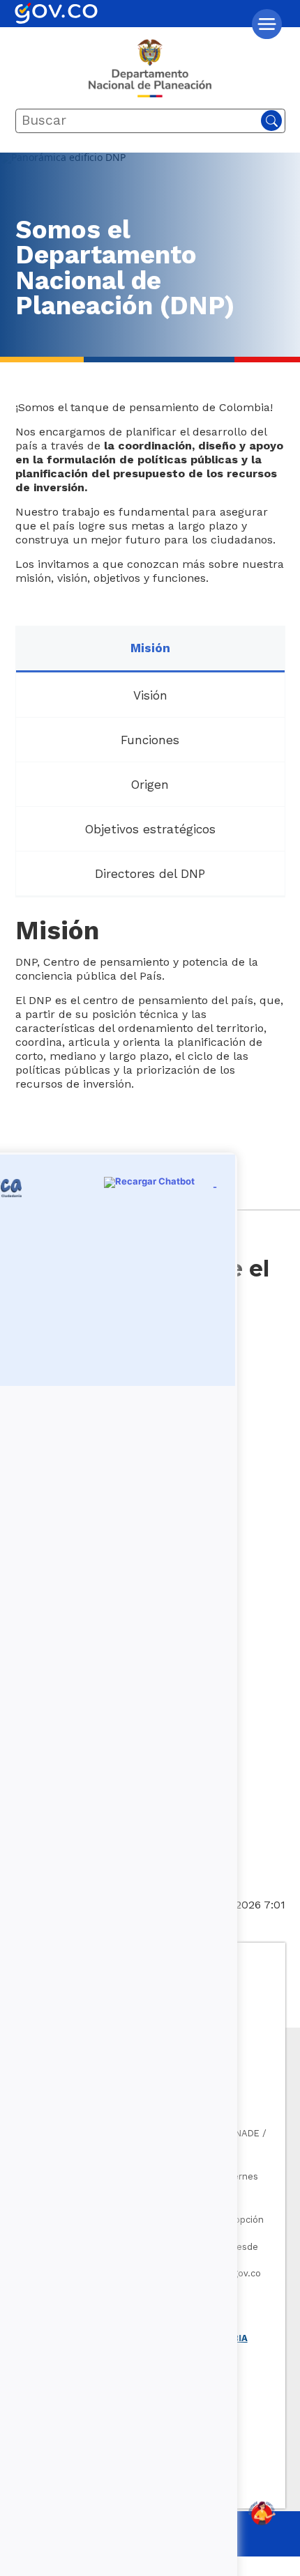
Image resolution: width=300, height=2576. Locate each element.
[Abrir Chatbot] (262, 2513)
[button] (267, 24)
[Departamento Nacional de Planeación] (150, 74)
